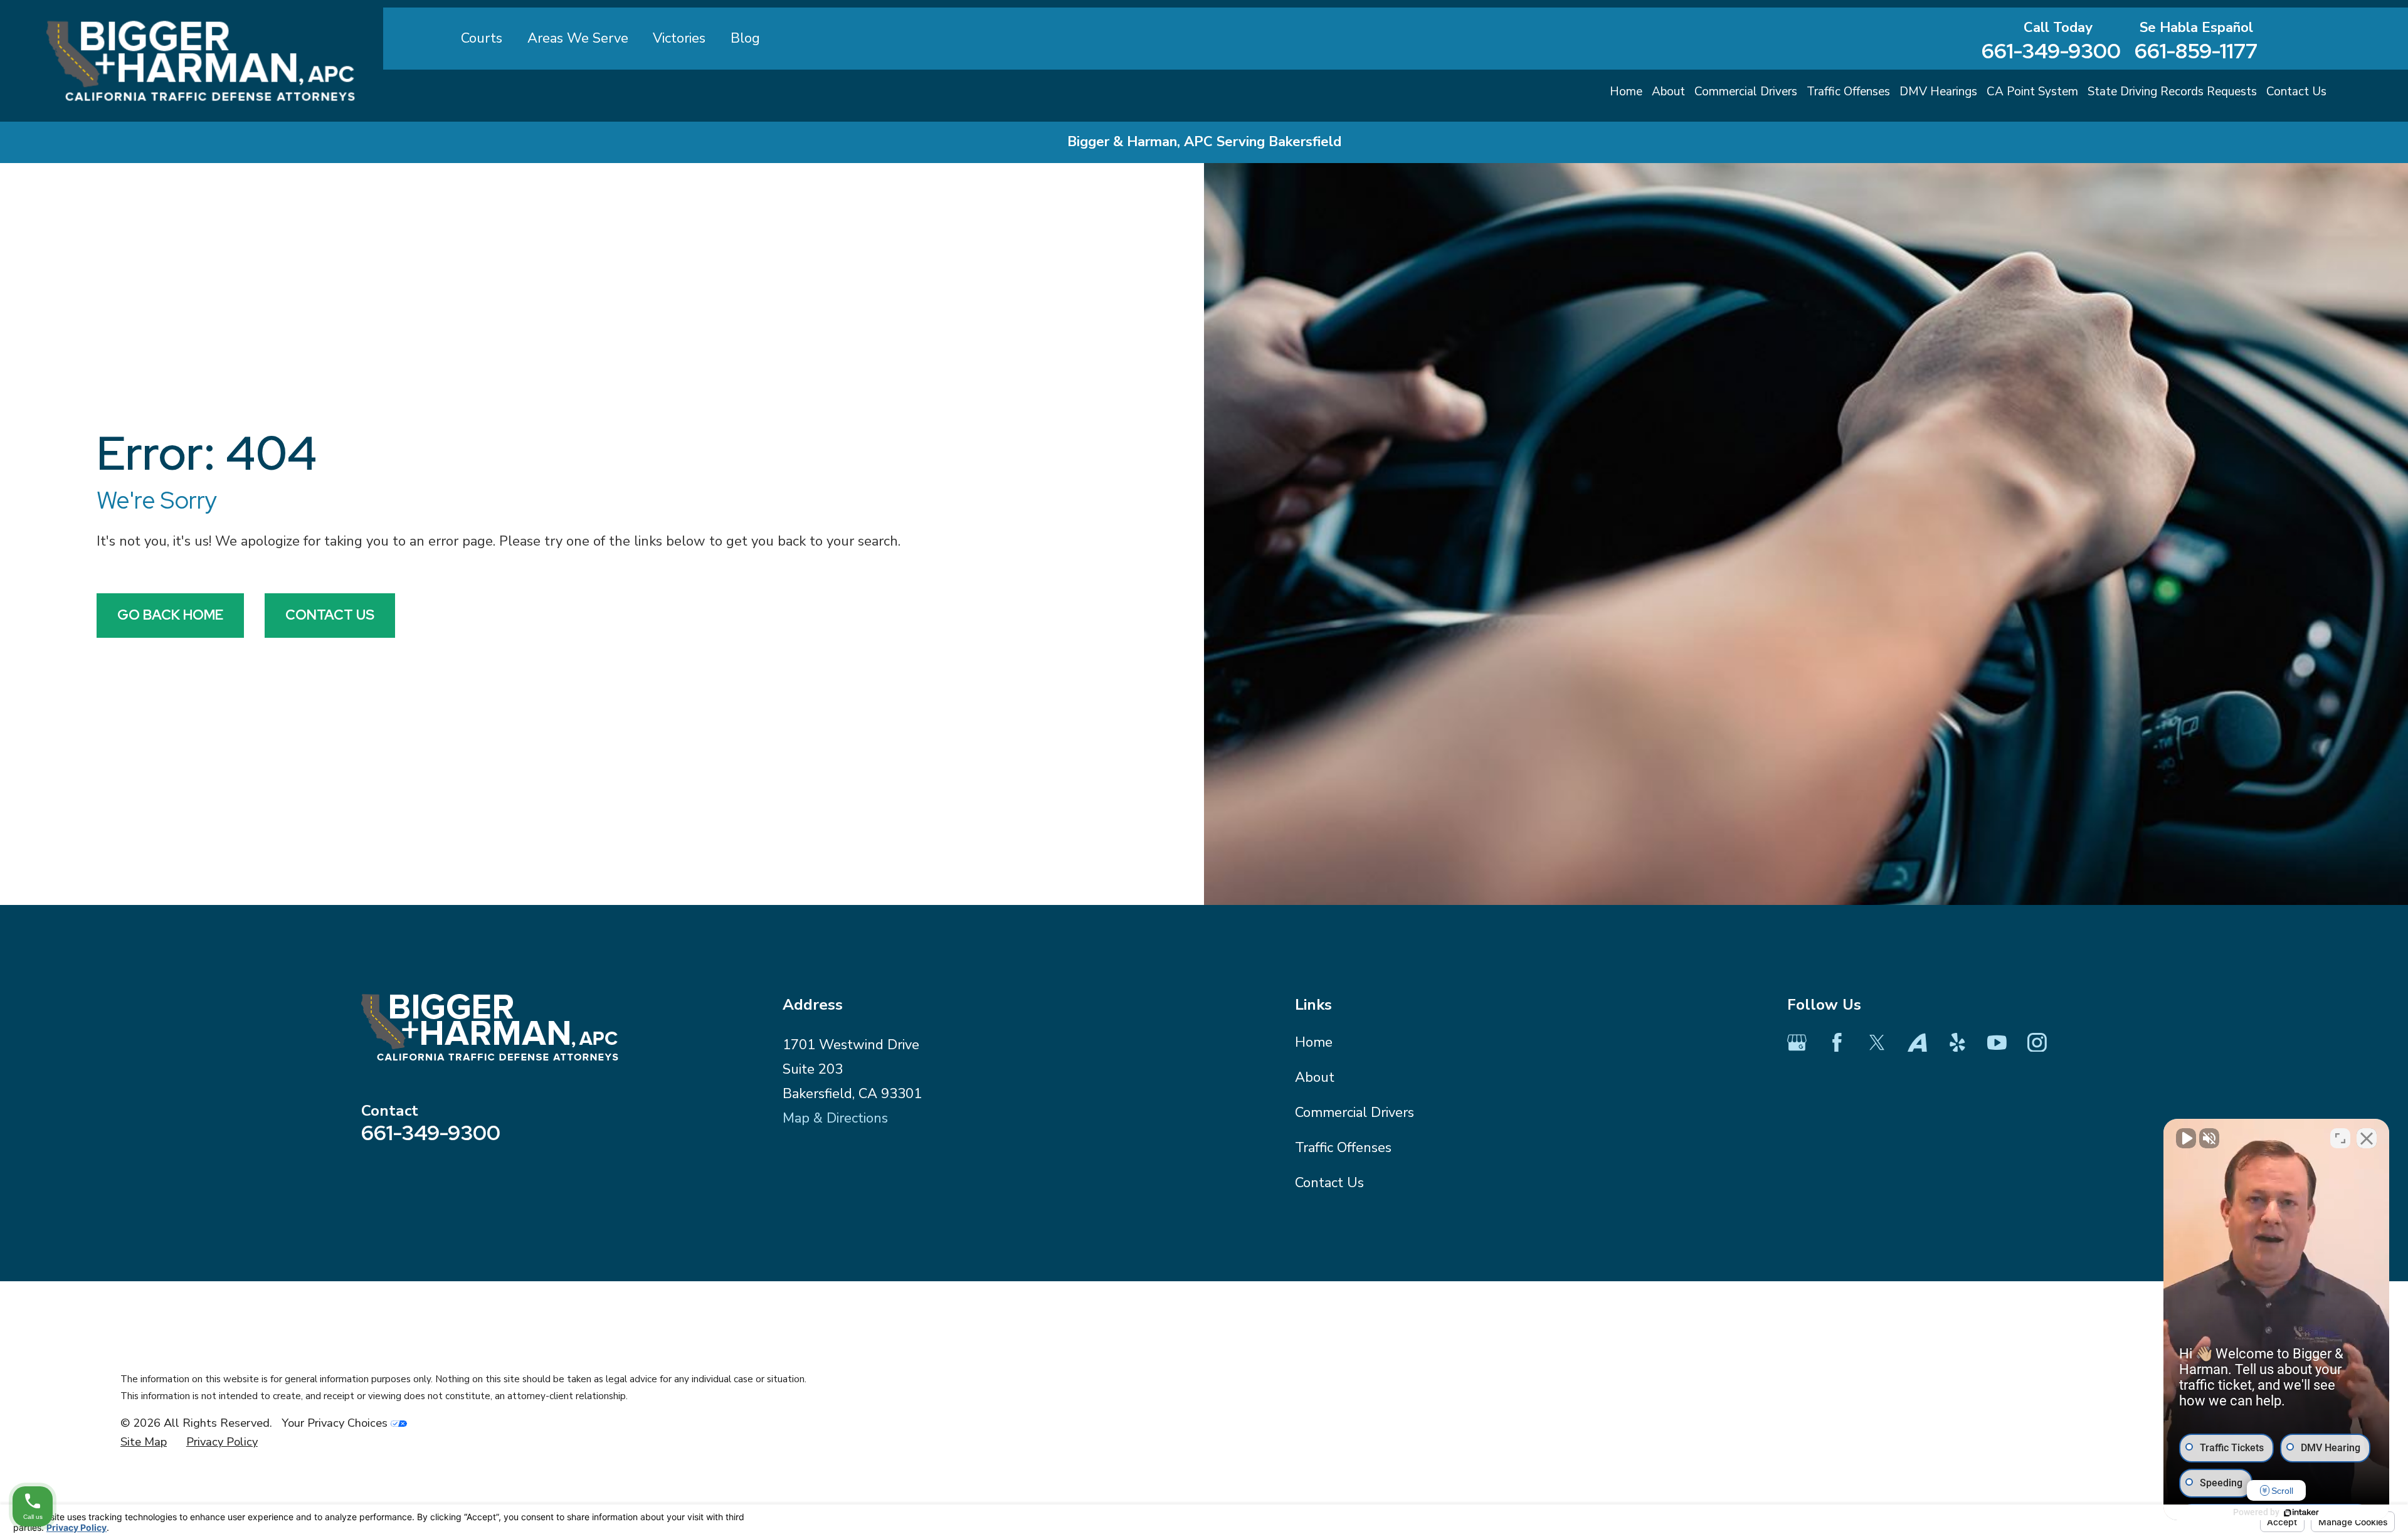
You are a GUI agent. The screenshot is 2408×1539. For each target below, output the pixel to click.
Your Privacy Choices (336, 1423)
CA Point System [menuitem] (2032, 92)
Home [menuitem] (1626, 92)
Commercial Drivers (1354, 1113)
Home (1314, 1042)
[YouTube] (1997, 1043)
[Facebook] (1837, 1043)
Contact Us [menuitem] (2296, 92)
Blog (745, 38)
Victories (679, 38)
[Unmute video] (2186, 1138)
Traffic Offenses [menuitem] (1848, 92)
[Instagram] (2037, 1043)
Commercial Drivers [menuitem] (1746, 92)
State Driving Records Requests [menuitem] (2172, 92)
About (1315, 1077)
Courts (482, 38)
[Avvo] (1917, 1043)
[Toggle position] (2340, 1138)
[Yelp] (1957, 1043)
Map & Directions (835, 1118)
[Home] (201, 61)
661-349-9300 (2051, 51)
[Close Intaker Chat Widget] (2367, 1138)
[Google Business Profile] (1797, 1043)
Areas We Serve (578, 38)
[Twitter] (1877, 1043)
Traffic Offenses (1343, 1148)
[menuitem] (144, 1442)
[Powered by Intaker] (2301, 1513)
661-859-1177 (2196, 51)
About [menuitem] (1668, 92)
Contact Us (330, 615)
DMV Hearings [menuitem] (1938, 92)
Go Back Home (170, 615)
